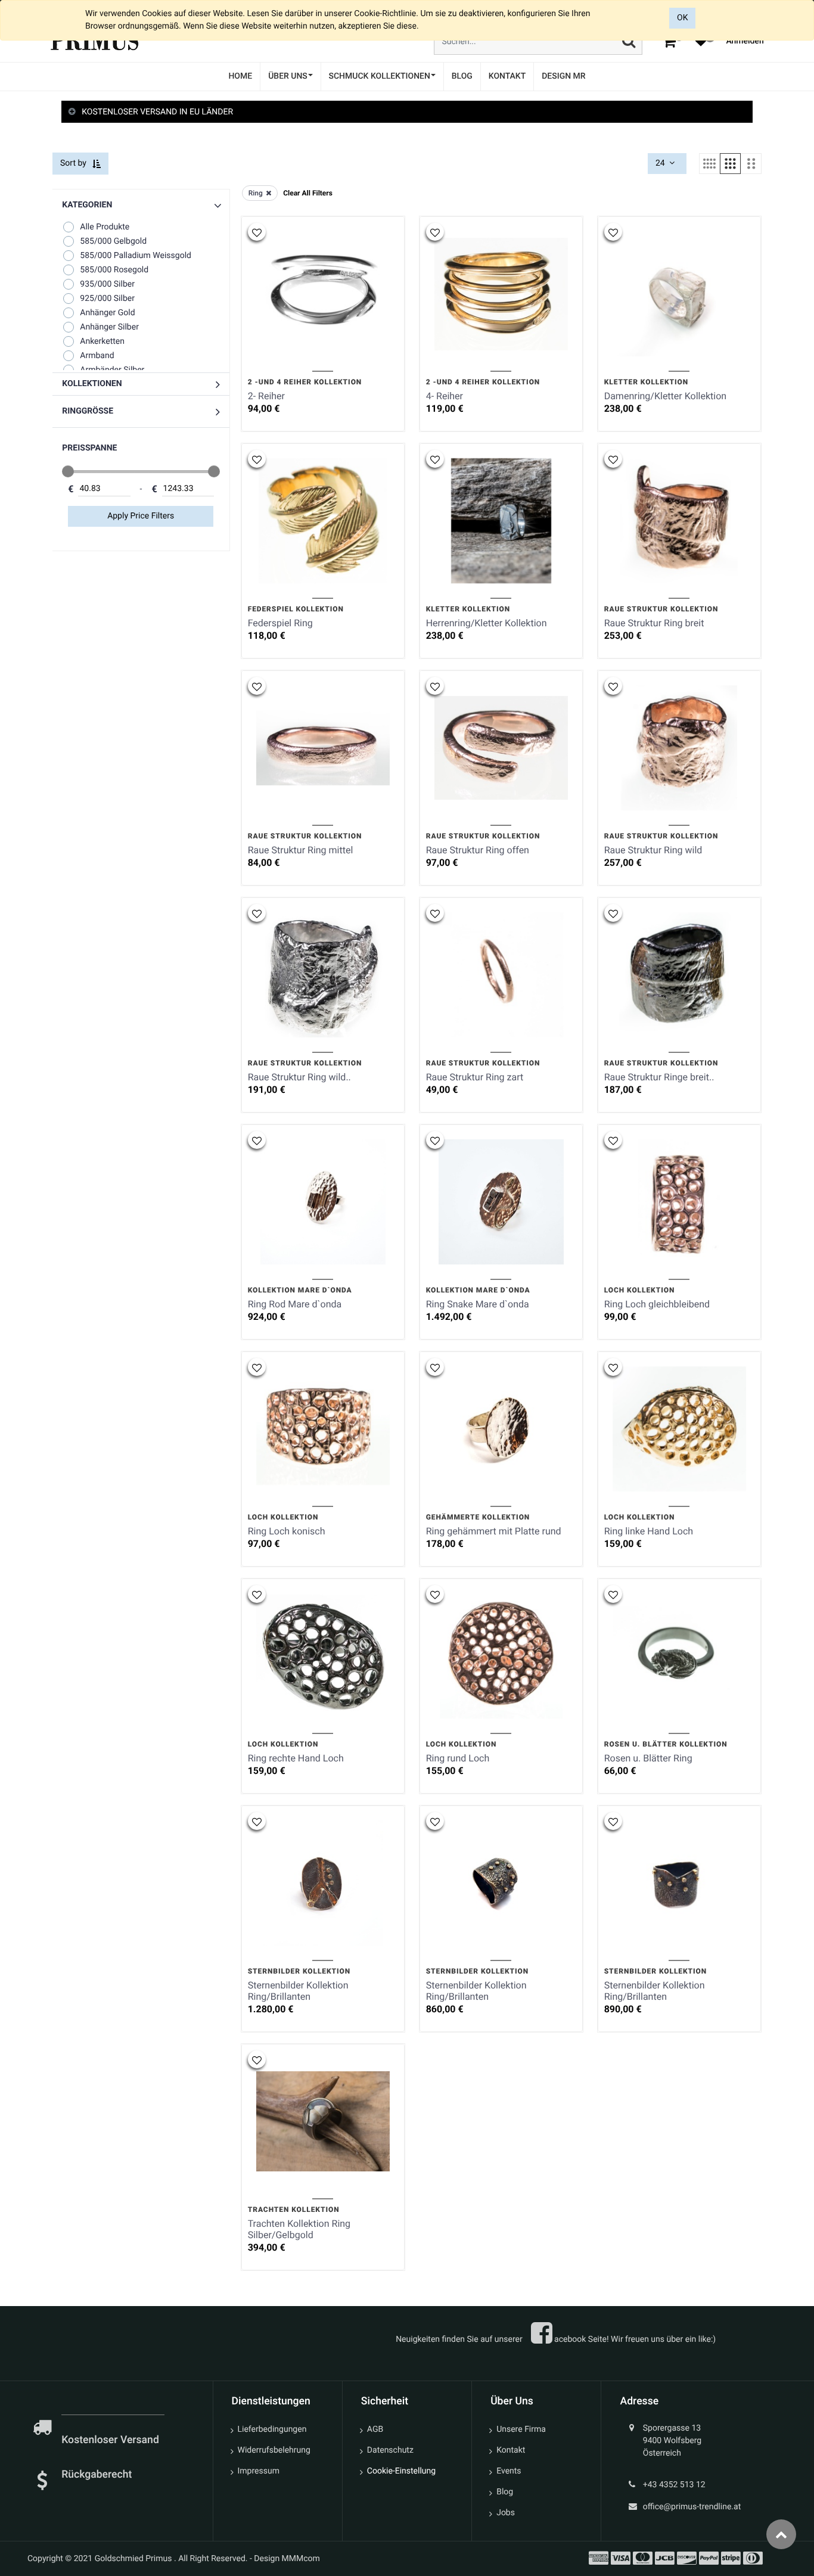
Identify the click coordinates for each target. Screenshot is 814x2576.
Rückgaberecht (97, 2475)
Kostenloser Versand (111, 2440)
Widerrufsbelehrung (274, 2450)
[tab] (407, 112)
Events (509, 2471)
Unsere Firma (521, 2429)
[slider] (68, 471)
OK (682, 18)
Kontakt (511, 2450)
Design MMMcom (287, 2559)
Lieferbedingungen (272, 2429)
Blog (505, 2492)
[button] (141, 384)
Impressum (259, 2471)
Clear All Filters (308, 193)
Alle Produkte (105, 227)
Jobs (506, 2513)
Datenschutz (390, 2450)
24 (661, 163)
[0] (669, 41)
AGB (375, 2429)
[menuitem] (240, 77)
